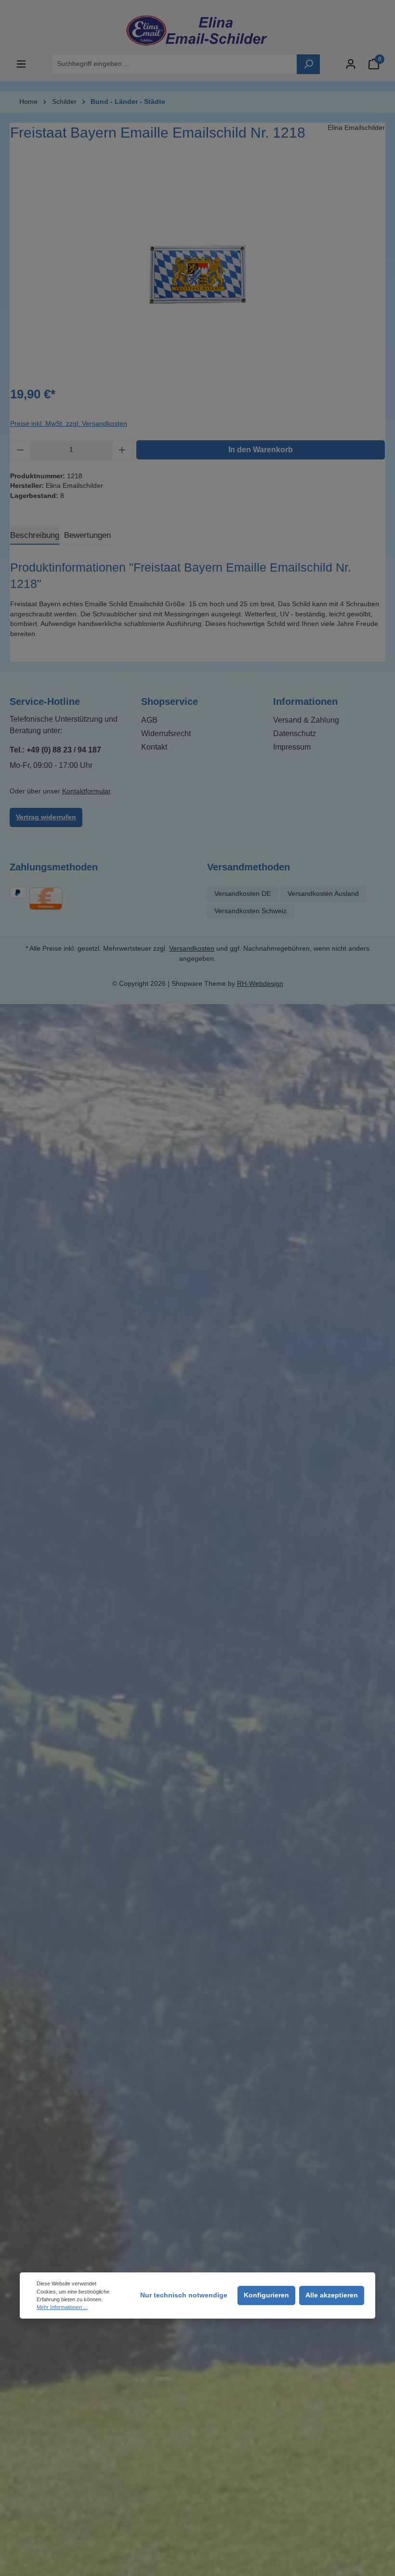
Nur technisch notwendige (184, 2295)
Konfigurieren (266, 2295)
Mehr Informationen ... (62, 2307)
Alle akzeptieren (332, 2295)
